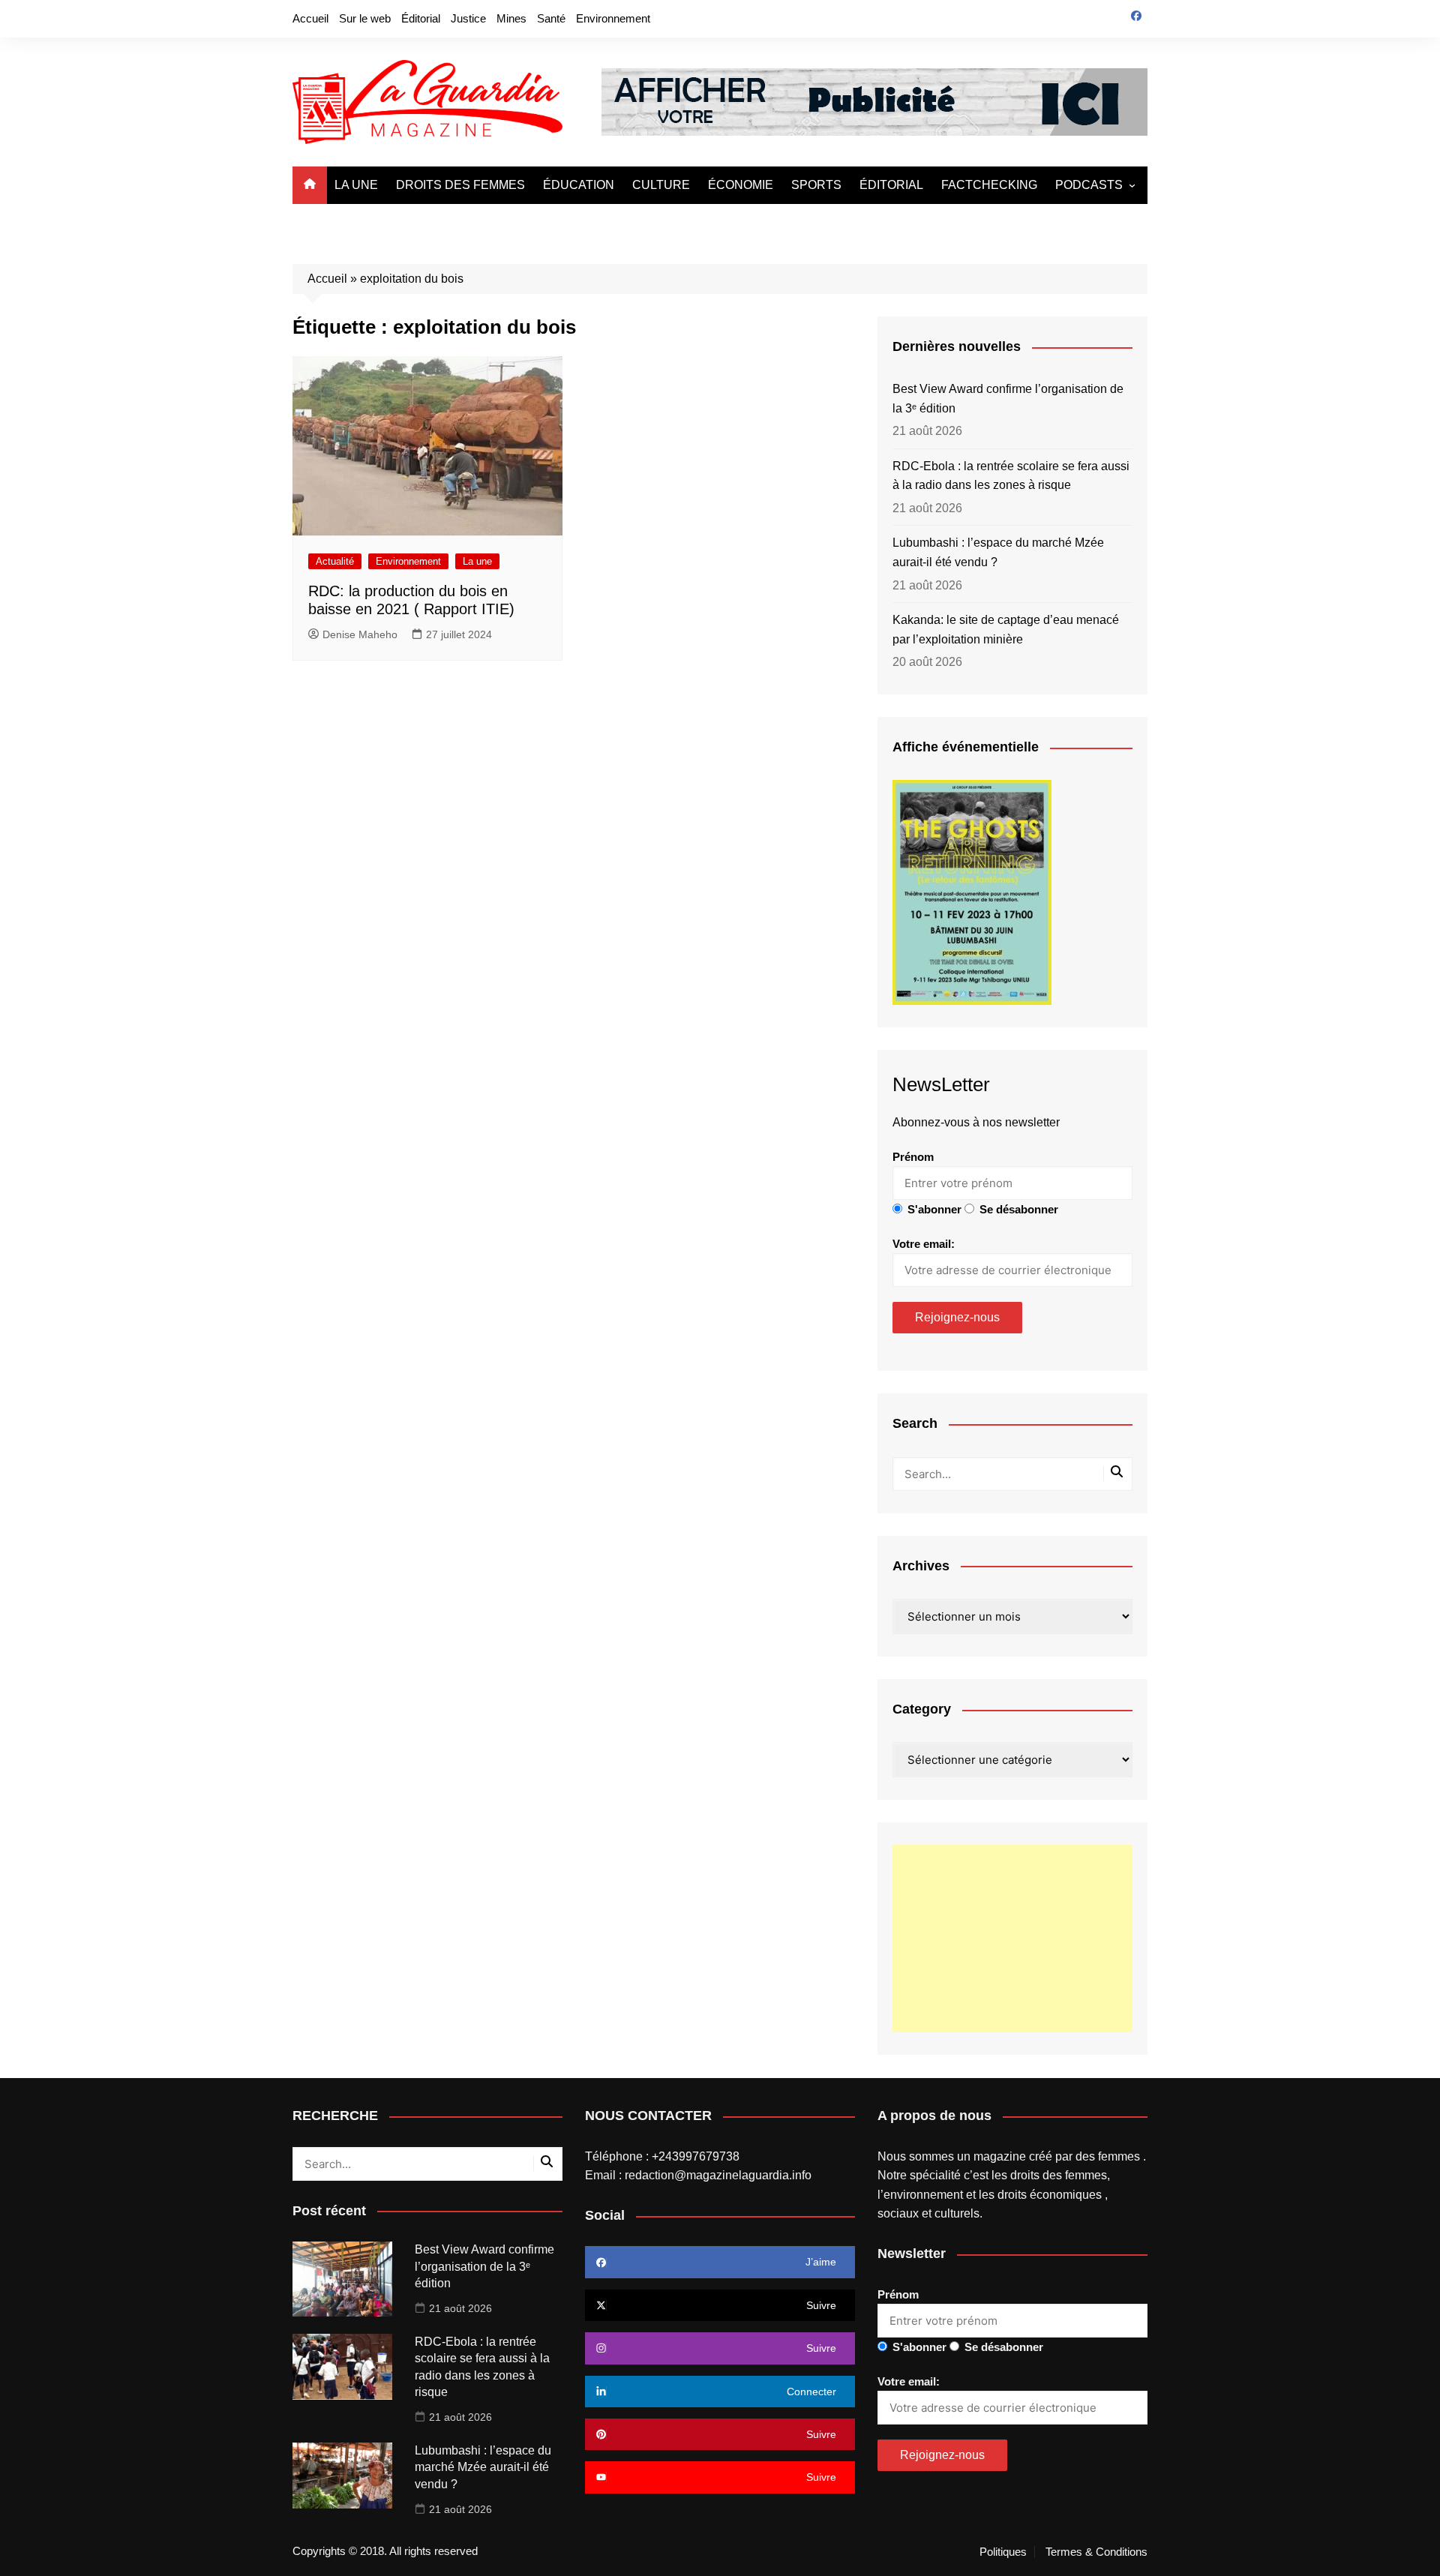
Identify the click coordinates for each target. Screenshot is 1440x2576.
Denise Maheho (360, 634)
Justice (468, 18)
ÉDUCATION (579, 185)
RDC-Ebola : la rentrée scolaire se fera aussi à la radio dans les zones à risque (1011, 476)
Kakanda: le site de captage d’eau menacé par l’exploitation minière (1006, 630)
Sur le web (365, 18)
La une (477, 561)
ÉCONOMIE (741, 185)
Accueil (310, 18)
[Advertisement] (1012, 1939)
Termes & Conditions (1096, 2552)
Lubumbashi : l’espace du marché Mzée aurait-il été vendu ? (998, 552)
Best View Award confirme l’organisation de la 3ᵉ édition (1008, 399)
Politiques (1003, 2552)
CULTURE (661, 185)
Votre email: (924, 1244)
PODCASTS (1089, 185)
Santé (551, 18)
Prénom (913, 1157)
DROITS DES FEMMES (460, 185)
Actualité (335, 561)
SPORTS (816, 185)
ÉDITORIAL (891, 185)
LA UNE (356, 185)
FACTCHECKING (989, 185)
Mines (511, 18)
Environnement (613, 18)
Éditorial (421, 18)
